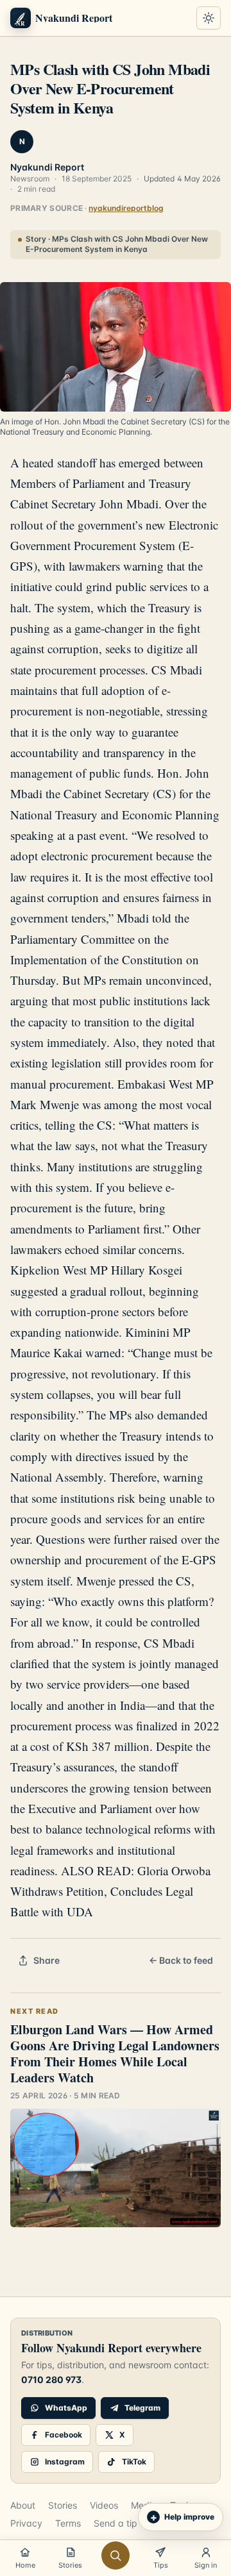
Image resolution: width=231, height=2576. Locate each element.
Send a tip (116, 2523)
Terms (68, 2523)
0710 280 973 (51, 2379)
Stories (63, 2505)
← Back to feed (181, 1960)
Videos (104, 2505)
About (23, 2505)
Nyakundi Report (47, 167)
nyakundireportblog (126, 208)
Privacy (26, 2523)
